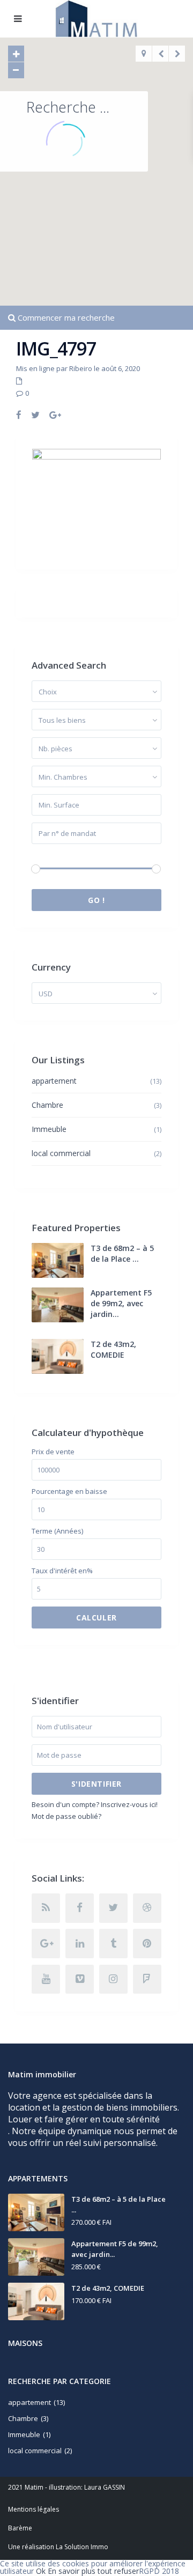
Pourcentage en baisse (69, 1491)
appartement (54, 1081)
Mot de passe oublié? (66, 1816)
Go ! (96, 900)
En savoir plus (72, 2571)
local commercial (61, 1153)
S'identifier (96, 1784)
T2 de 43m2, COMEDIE (113, 1349)
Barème (20, 2528)
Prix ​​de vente (53, 1452)
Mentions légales (34, 2509)
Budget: (44, 854)
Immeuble (49, 1129)
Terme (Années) (57, 1531)
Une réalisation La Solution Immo (58, 2547)
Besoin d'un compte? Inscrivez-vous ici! (95, 1804)
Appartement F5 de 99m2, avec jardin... (121, 1303)
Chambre (47, 1105)
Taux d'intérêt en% (62, 1571)
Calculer (96, 1618)
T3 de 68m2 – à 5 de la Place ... (122, 1253)
